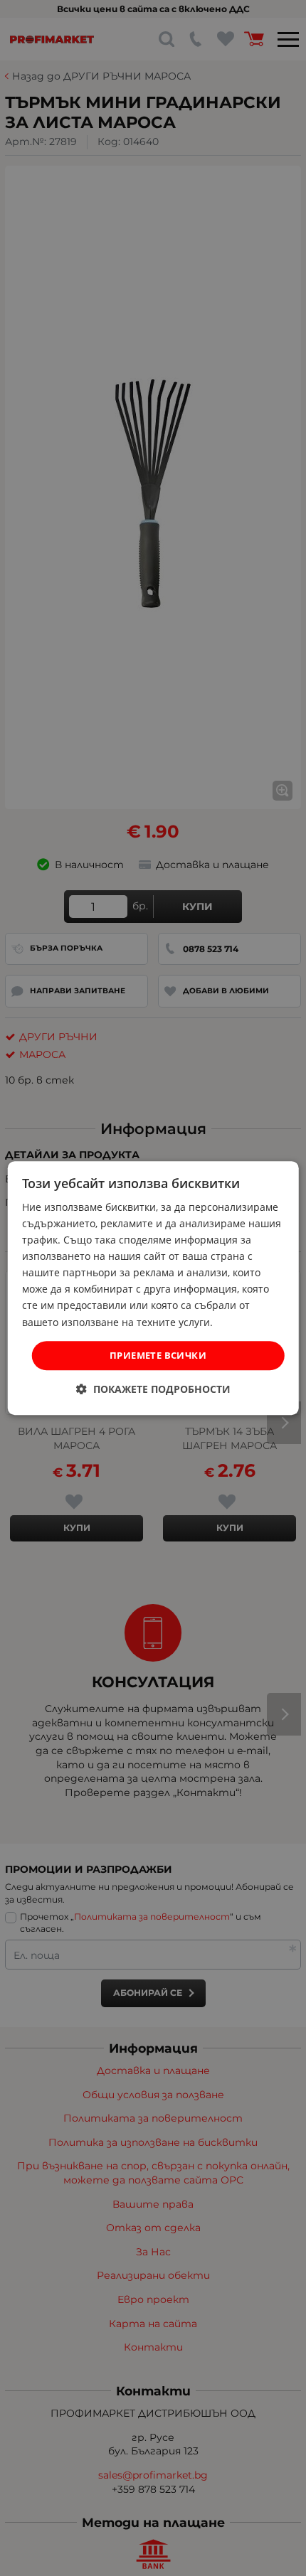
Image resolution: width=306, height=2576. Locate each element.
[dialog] (153, 1288)
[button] (153, 1389)
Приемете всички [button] (158, 1355)
